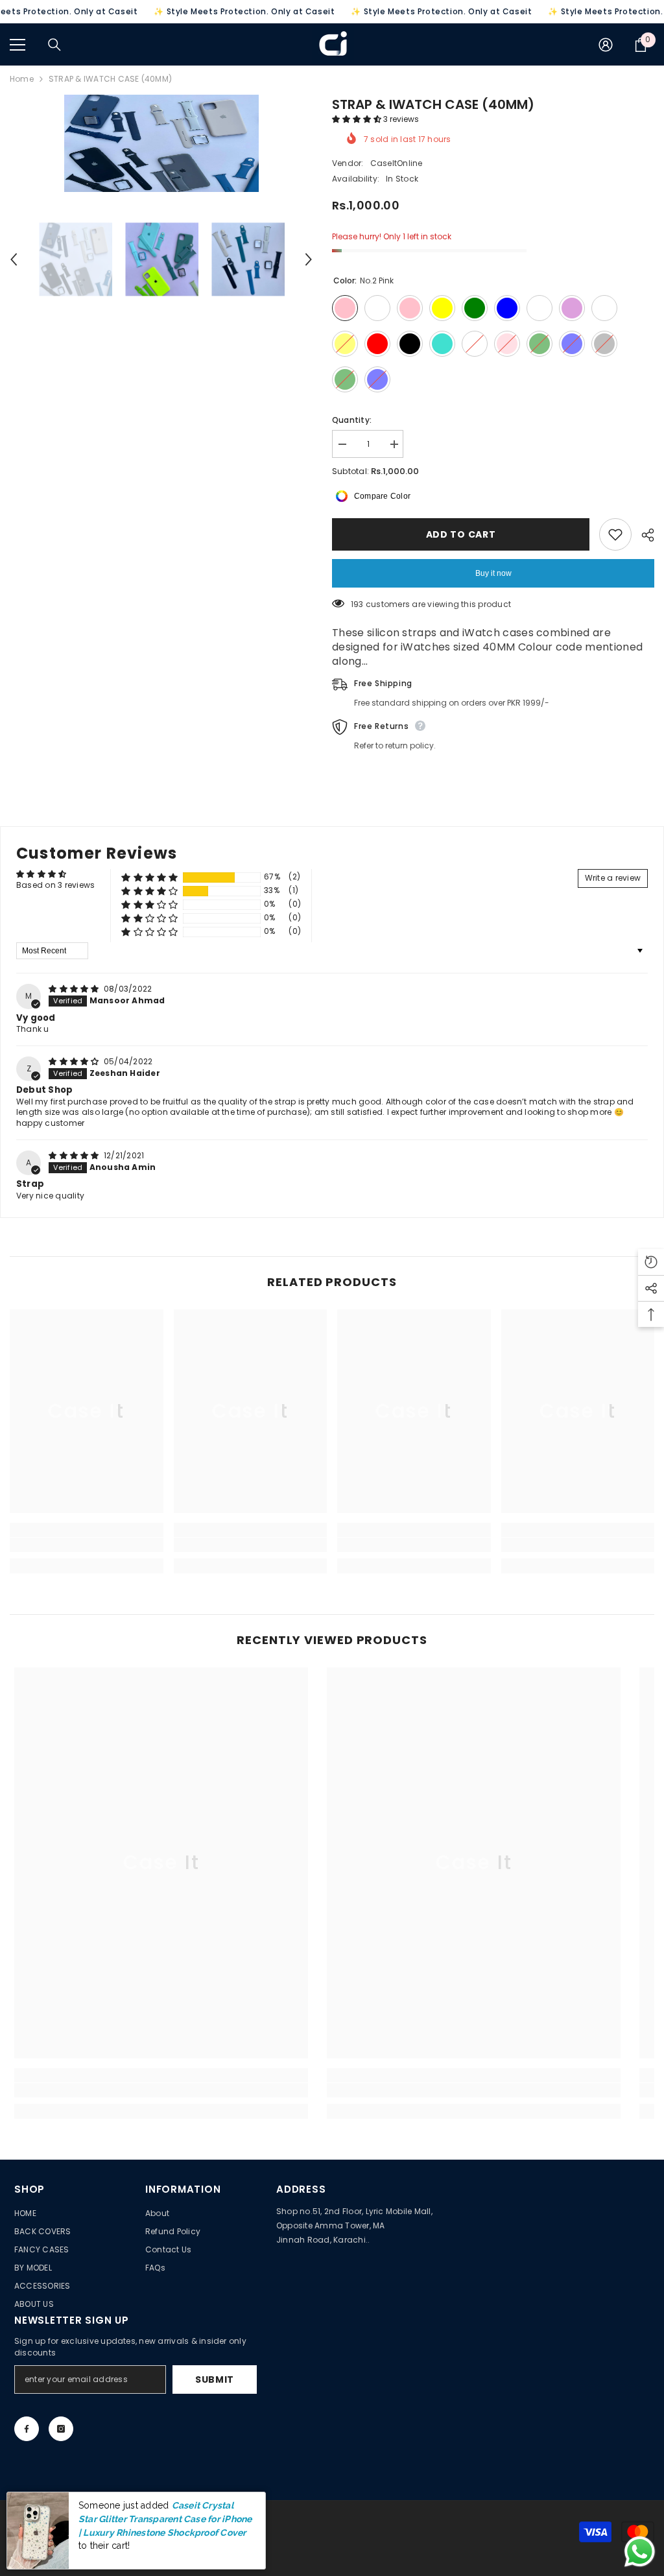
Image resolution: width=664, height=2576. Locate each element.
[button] (358, 119)
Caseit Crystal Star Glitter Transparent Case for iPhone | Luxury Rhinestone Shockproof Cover (165, 2519)
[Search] (54, 45)
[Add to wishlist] (615, 534)
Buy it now (493, 573)
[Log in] (606, 45)
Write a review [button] (613, 878)
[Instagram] (61, 2429)
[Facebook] (27, 2429)
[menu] (18, 45)
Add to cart (461, 534)
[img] (75, 989)
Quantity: (352, 420)
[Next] (309, 259)
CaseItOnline (397, 163)
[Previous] (14, 259)
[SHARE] (643, 535)
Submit (215, 2379)
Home (22, 79)
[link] (87, 1545)
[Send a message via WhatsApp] (640, 2552)
